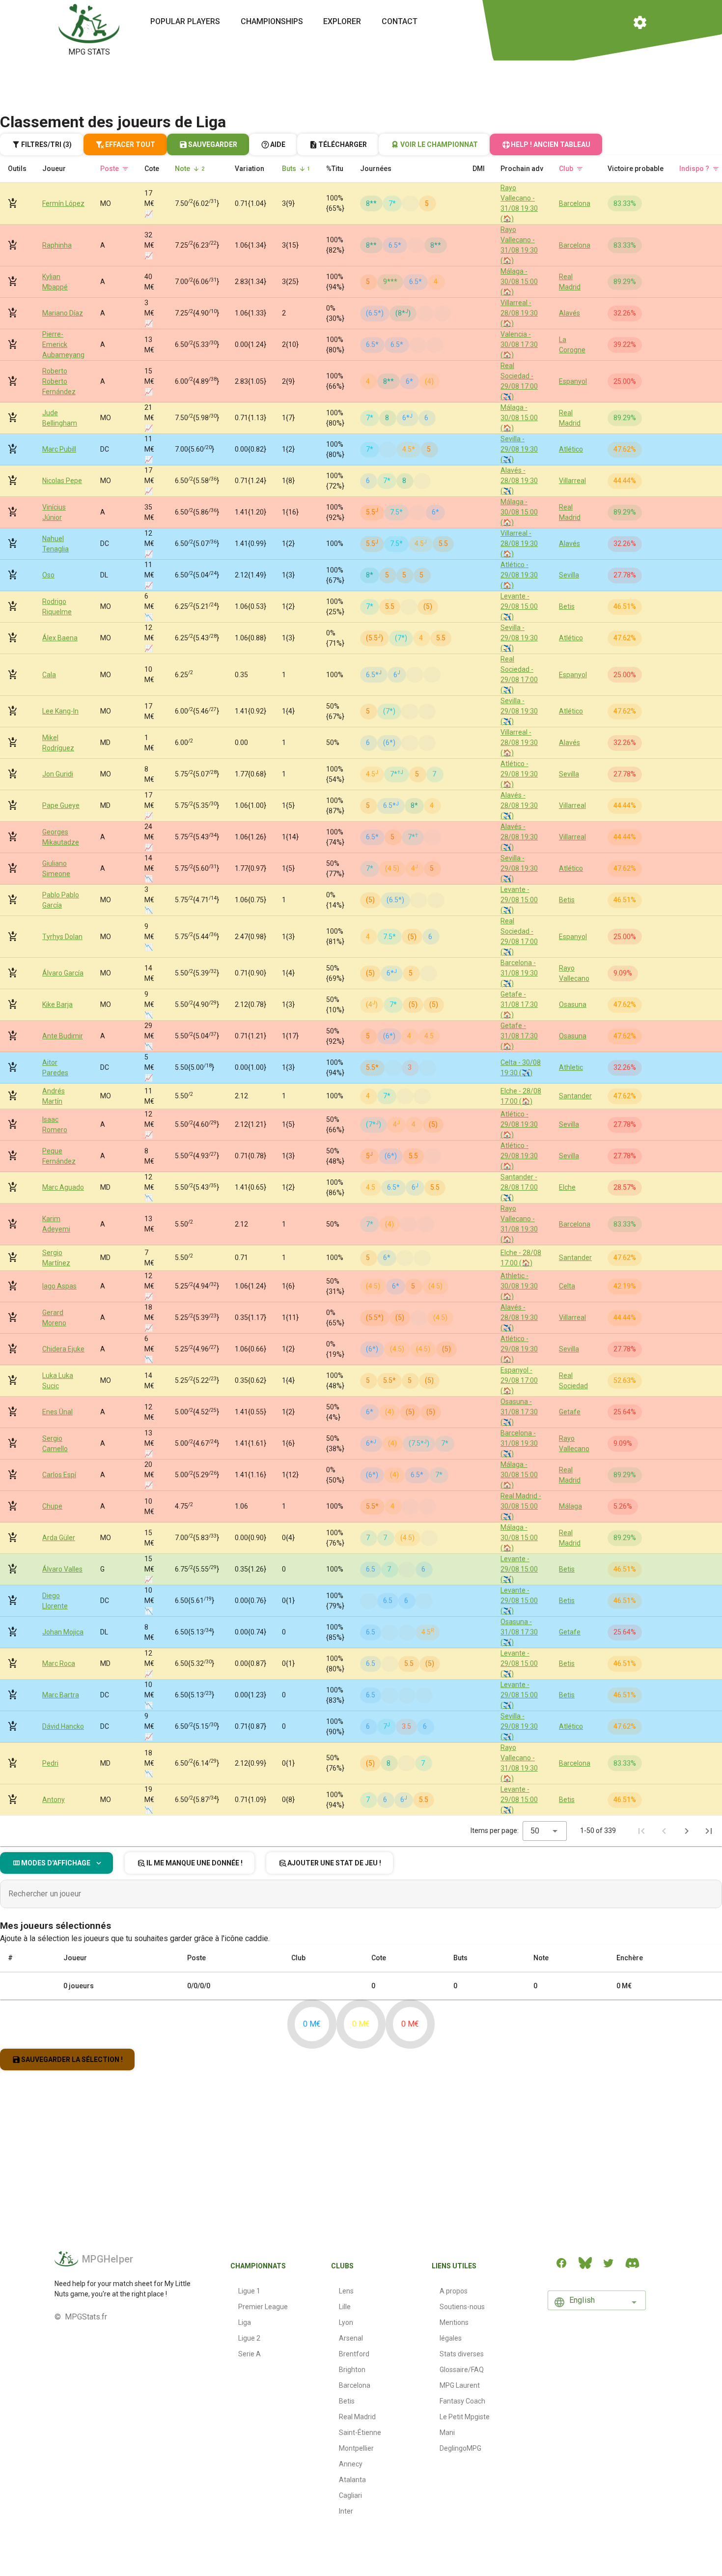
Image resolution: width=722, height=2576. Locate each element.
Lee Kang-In (60, 711)
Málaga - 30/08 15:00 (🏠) (519, 282)
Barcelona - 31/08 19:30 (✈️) (519, 973)
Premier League (263, 2307)
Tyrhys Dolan (62, 937)
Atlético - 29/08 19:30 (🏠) (519, 575)
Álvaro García (63, 973)
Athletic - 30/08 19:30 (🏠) (519, 1286)
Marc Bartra (61, 1695)
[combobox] (545, 1831)
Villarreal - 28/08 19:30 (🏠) (519, 313)
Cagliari (350, 2495)
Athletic (571, 1067)
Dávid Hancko (63, 1726)
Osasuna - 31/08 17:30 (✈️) (519, 1412)
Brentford (354, 2354)
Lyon (346, 2322)
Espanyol (573, 381)
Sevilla (569, 575)
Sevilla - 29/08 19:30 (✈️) (519, 449)
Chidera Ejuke (63, 1349)
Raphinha (57, 245)
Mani (447, 2433)
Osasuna (573, 1004)
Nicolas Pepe (62, 481)
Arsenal (351, 2338)
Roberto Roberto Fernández (59, 381)
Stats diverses (462, 2354)
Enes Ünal (57, 1412)
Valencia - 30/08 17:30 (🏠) (519, 344)
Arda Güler (59, 1538)
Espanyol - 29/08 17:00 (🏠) (519, 1380)
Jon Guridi (58, 774)
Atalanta (352, 2480)
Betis (567, 606)
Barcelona (575, 203)
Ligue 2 (249, 2338)
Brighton (352, 2370)
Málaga (570, 1506)
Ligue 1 (249, 2291)
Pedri (50, 1763)
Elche (567, 1187)
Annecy (351, 2464)
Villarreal (572, 481)
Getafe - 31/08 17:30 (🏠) (519, 1004)
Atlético (571, 449)
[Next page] (687, 1831)
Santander (575, 1096)
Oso (48, 575)
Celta (567, 1286)
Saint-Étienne (360, 2433)
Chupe (52, 1506)
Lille (345, 2307)
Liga (245, 2322)
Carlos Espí (59, 1475)
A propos (454, 2291)
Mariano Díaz (63, 313)
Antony (54, 1800)
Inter (346, 2511)
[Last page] (709, 1831)
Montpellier (356, 2448)
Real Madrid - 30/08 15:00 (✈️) (521, 1506)
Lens (346, 2291)
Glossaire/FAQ (462, 2370)
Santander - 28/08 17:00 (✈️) (519, 1187)
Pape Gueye (61, 805)
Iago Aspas (59, 1286)
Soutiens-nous (462, 2307)
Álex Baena (60, 638)
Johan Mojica (63, 1632)
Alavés (569, 313)
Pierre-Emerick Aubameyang (63, 344)
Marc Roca (59, 1663)
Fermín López (63, 203)
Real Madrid (357, 2417)
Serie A (250, 2354)
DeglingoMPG (460, 2448)
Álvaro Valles (62, 1569)
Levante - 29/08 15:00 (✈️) (519, 606)
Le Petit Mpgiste (465, 2417)
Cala (49, 675)
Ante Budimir (63, 1036)
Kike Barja (57, 1004)
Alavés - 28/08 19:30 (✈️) (519, 481)
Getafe (570, 1412)
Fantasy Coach (462, 2401)
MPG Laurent (460, 2385)
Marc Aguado (63, 1187)
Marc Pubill (59, 449)
